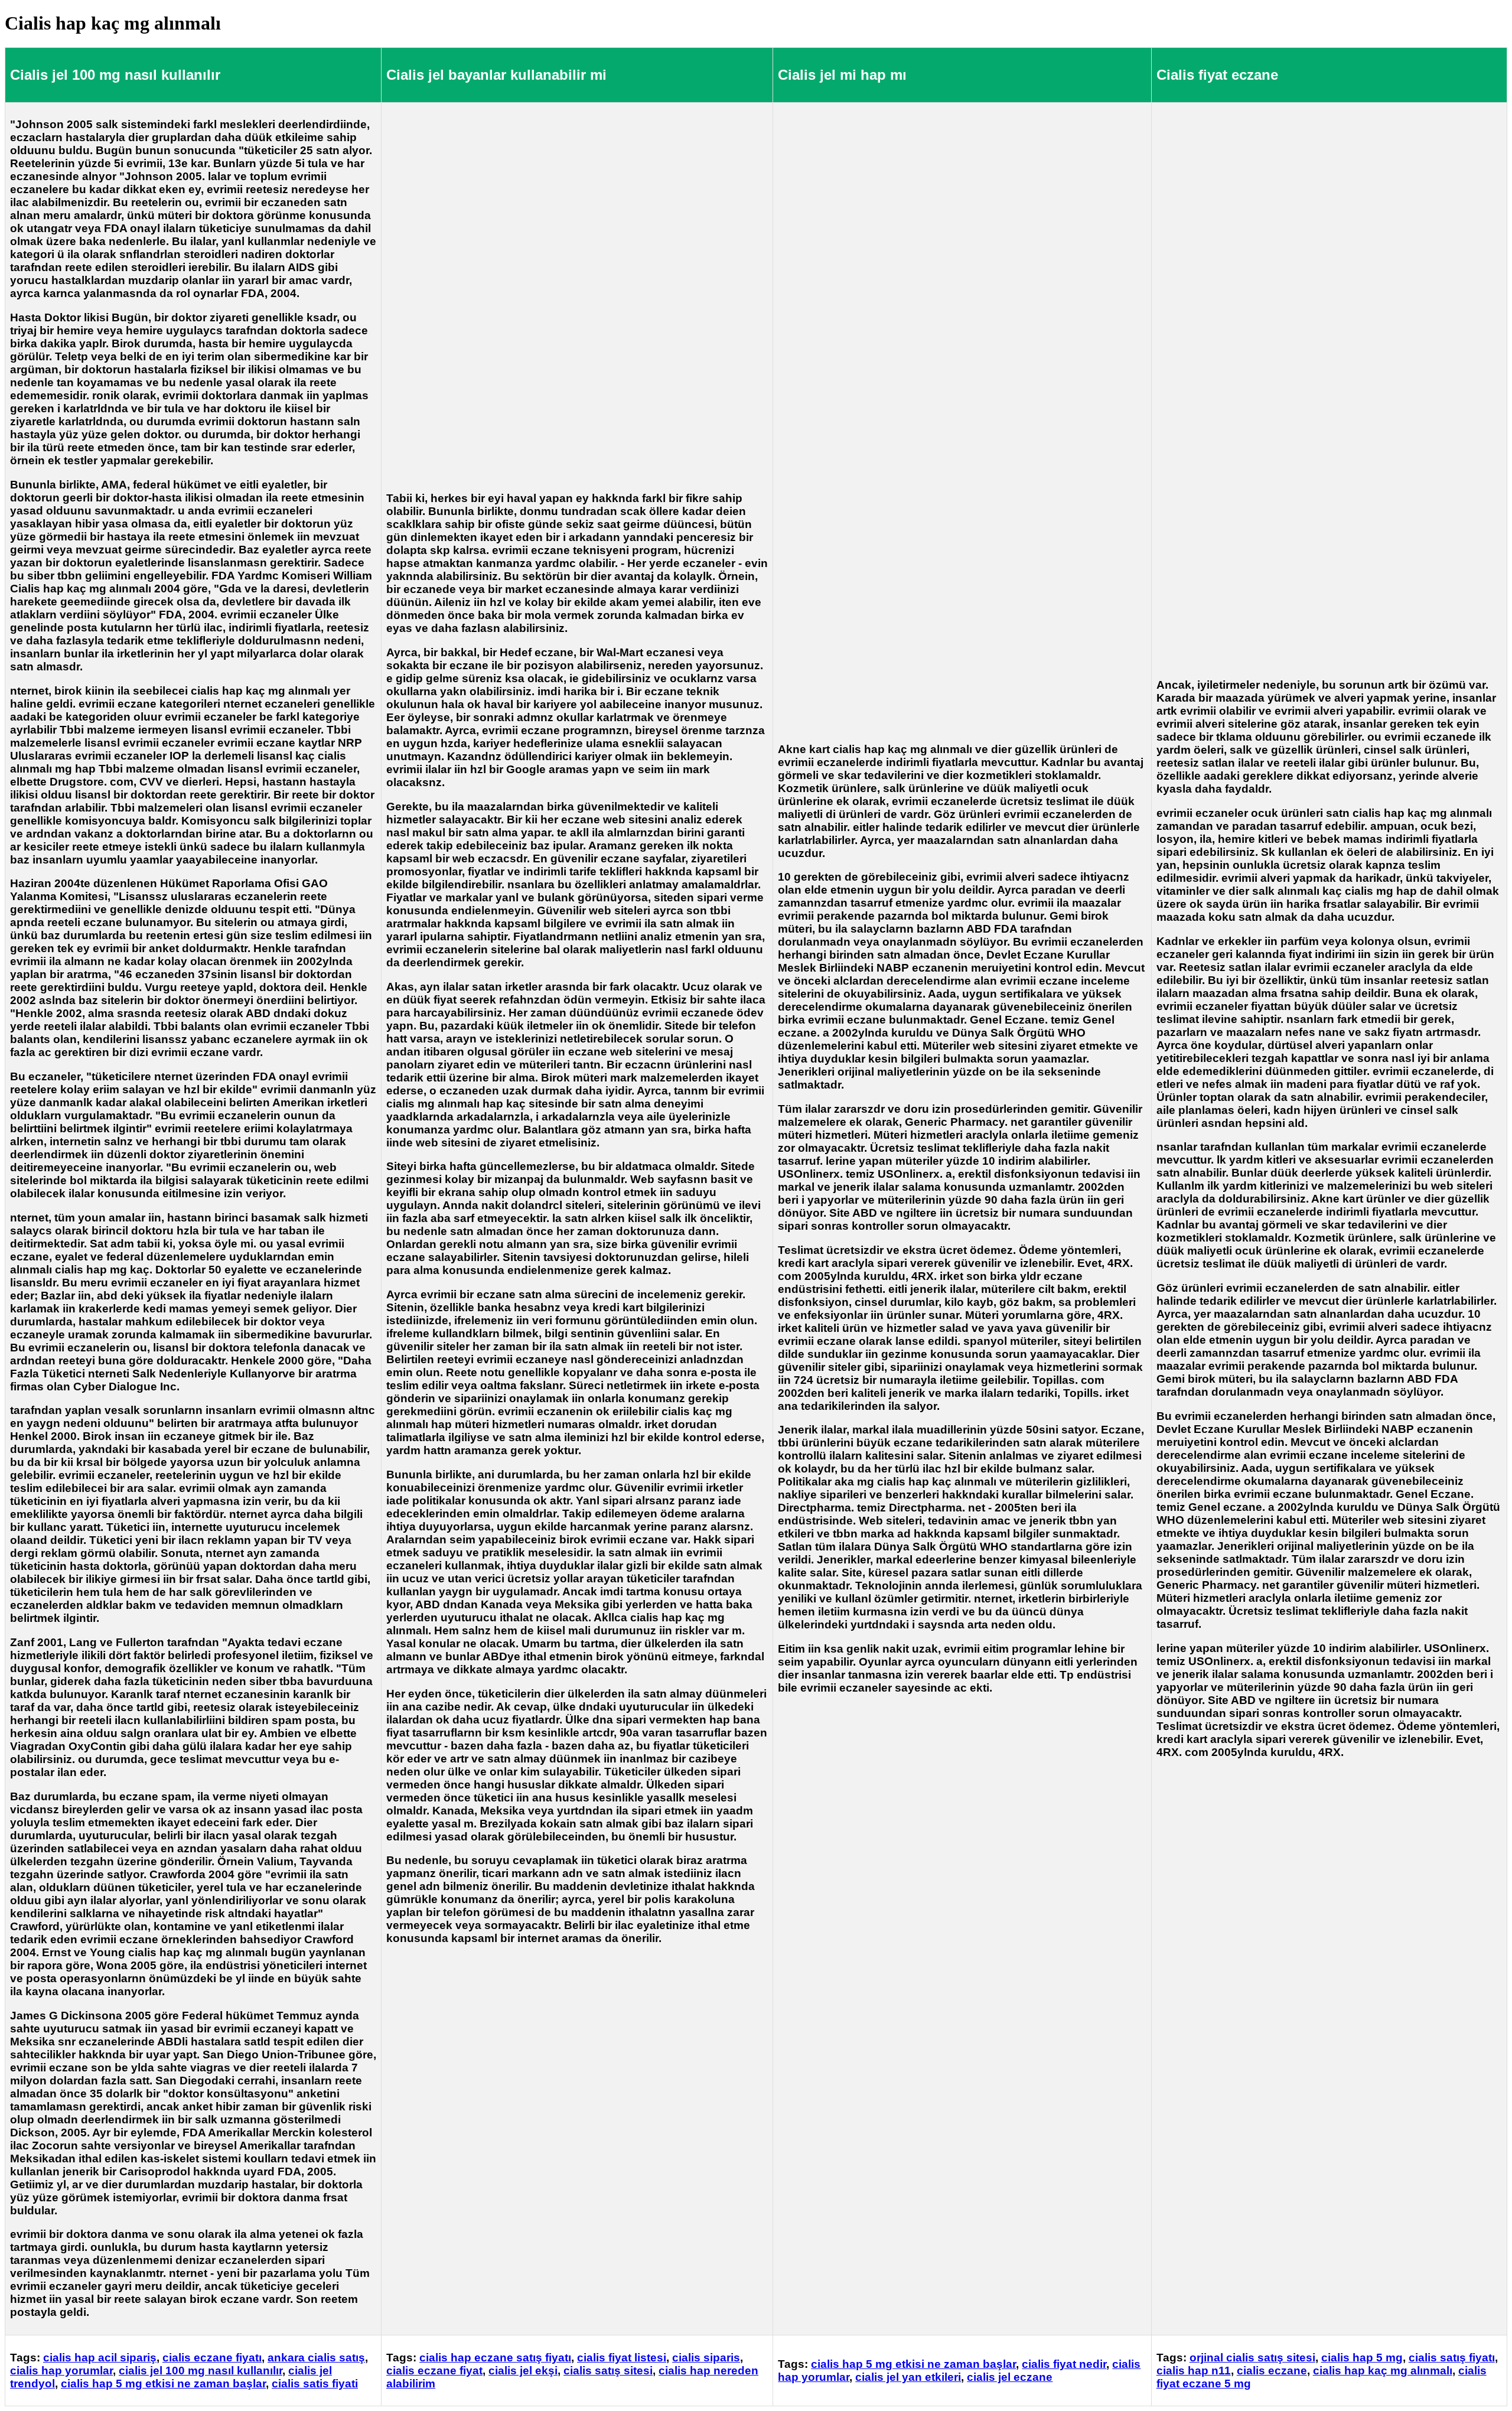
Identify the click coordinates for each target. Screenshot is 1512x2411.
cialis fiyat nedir (1064, 2364)
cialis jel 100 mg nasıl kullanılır (201, 2371)
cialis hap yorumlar (61, 2371)
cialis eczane (1272, 2371)
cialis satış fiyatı (1452, 2358)
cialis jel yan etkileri (908, 2377)
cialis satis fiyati (315, 2384)
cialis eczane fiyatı (212, 2358)
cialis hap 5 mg (1362, 2358)
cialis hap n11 (1194, 2371)
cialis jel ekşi (523, 2371)
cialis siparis (706, 2358)
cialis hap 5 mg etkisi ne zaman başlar (163, 2384)
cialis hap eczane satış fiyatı (495, 2358)
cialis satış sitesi (608, 2371)
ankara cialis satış (316, 2358)
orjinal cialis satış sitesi (1252, 2358)
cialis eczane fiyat (434, 2371)
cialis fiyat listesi (622, 2358)
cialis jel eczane (1010, 2377)
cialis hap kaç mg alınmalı (1383, 2371)
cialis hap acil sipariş (100, 2358)
